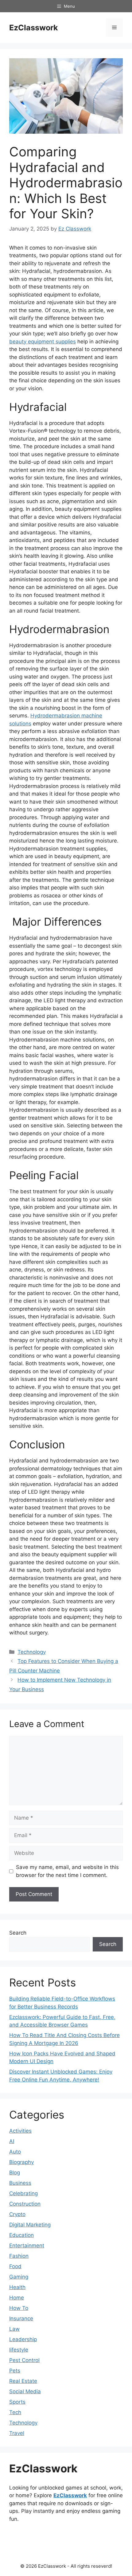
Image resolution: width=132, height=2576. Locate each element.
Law (14, 2329)
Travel (17, 2433)
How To (19, 2308)
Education (21, 2235)
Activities (20, 2131)
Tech (15, 2412)
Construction (25, 2204)
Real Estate (23, 2381)
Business (20, 2183)
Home (17, 2298)
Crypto (17, 2214)
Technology (32, 1652)
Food (15, 2266)
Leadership (23, 2339)
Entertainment (27, 2245)
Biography (21, 2162)
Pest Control (24, 2360)
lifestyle (19, 2350)
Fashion (19, 2256)
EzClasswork (34, 28)
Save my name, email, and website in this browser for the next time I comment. (67, 1871)
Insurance (21, 2318)
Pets (15, 2371)
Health (17, 2287)
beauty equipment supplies (43, 342)
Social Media (25, 2391)
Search (18, 1933)
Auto (15, 2152)
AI (12, 2141)
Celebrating (23, 2193)
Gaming (19, 2277)
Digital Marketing (30, 2225)
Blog (15, 2173)
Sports (17, 2402)
